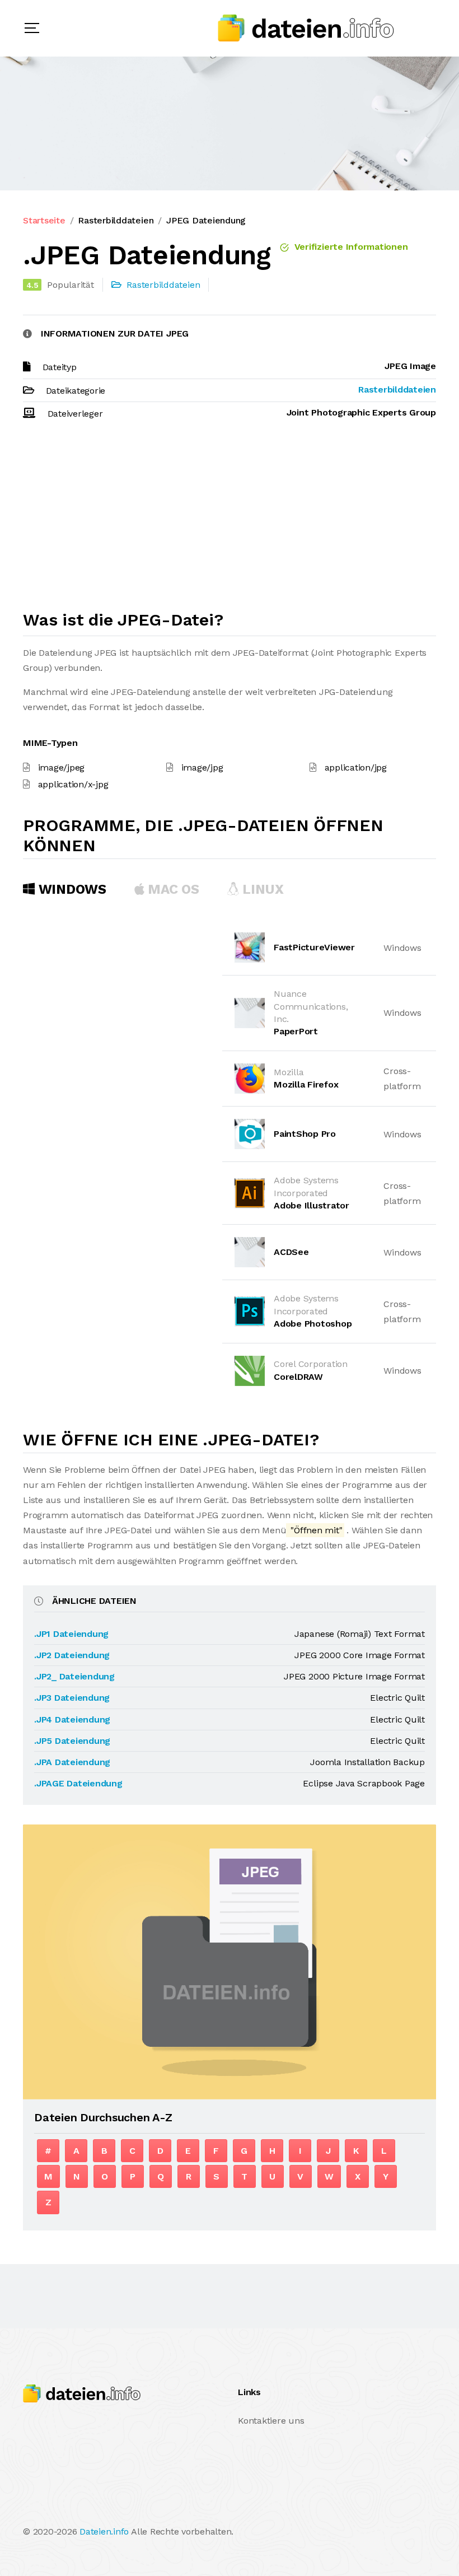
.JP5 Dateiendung (72, 1741)
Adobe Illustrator (312, 1205)
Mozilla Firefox (306, 1084)
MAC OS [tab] (172, 889)
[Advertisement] (230, 520)
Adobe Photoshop (313, 1324)
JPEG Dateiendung (206, 220)
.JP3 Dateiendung (72, 1698)
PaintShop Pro (305, 1134)
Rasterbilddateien (116, 220)
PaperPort (296, 1031)
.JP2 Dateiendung (72, 1655)
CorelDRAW (298, 1377)
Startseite (44, 220)
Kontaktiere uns (271, 2421)
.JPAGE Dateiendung (78, 1783)
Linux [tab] (261, 889)
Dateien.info (104, 2531)
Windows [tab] (71, 889)
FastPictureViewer (314, 947)
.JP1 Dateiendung (71, 1634)
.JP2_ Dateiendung (74, 1676)
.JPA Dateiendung (72, 1762)
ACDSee (291, 1252)
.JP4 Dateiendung (72, 1719)
